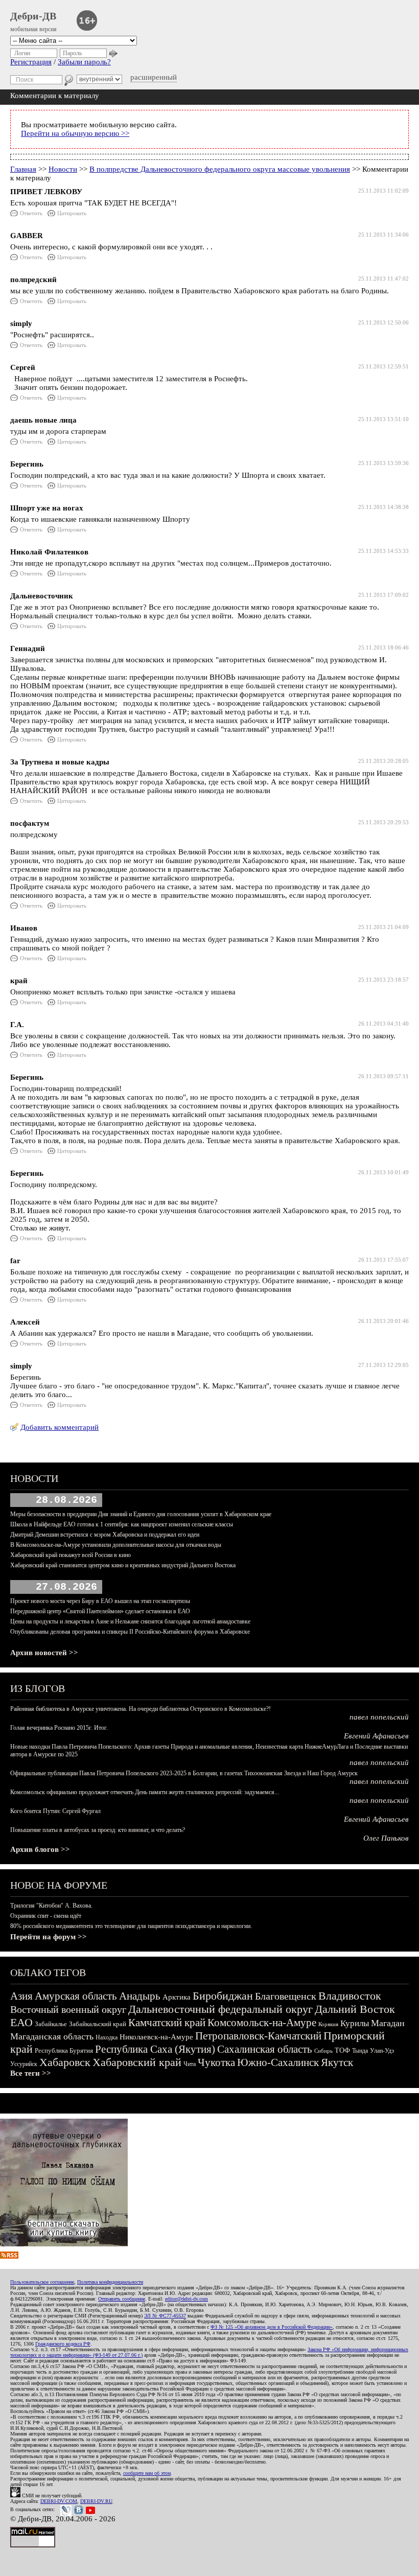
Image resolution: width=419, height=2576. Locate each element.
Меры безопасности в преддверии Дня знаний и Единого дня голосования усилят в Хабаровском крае (141, 1514)
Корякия (328, 2024)
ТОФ (342, 2050)
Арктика (177, 1997)
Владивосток (350, 1996)
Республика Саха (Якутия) (155, 2049)
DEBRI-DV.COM (59, 2501)
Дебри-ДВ (33, 16)
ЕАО (21, 2022)
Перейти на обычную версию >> (75, 133)
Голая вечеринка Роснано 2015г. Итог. (59, 1728)
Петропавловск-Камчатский (258, 2036)
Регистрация (31, 62)
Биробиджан (223, 1996)
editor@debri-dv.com (187, 2299)
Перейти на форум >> (49, 1937)
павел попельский (379, 1717)
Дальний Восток (355, 2009)
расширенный (154, 77)
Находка (107, 2037)
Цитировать (72, 213)
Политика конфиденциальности (110, 2282)
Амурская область (76, 1996)
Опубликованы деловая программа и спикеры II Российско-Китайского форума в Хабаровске (130, 1632)
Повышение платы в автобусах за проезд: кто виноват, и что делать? (98, 1830)
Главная (23, 169)
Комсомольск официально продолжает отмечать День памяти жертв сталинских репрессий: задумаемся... (145, 1792)
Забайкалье (51, 2024)
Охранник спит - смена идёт (46, 1916)
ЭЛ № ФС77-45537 (165, 2316)
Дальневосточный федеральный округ (220, 2009)
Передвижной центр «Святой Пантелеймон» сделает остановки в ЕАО (100, 1611)
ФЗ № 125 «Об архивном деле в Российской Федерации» (272, 2327)
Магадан (388, 2023)
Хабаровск (65, 2062)
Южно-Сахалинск (278, 2062)
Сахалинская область (265, 2049)
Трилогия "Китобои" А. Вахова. (51, 1906)
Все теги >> (31, 2073)
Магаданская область (52, 2036)
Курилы (355, 2023)
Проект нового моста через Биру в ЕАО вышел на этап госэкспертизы (100, 1601)
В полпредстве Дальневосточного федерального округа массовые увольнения (220, 169)
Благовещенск (286, 1996)
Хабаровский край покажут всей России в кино (71, 1555)
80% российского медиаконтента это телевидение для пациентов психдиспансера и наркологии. (131, 1926)
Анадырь (140, 1996)
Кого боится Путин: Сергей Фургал (55, 1811)
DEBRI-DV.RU (96, 2501)
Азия (21, 1996)
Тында (360, 2051)
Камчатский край (167, 2023)
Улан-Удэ (382, 2051)
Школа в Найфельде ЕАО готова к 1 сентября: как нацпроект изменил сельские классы (122, 1524)
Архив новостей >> (44, 1653)
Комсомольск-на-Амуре (262, 2023)
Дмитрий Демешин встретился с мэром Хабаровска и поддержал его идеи (105, 1535)
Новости (63, 169)
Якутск (337, 2062)
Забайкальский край (98, 2024)
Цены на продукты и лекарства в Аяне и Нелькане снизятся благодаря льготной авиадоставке (130, 1621)
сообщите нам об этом (147, 2473)
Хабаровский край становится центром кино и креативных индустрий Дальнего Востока (123, 1565)
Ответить (31, 213)
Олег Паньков (386, 1838)
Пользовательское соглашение (42, 2282)
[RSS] (9, 2256)
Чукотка (216, 2062)
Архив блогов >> (40, 1849)
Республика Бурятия (64, 2050)
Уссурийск (24, 2064)
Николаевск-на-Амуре (156, 2037)
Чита (190, 2064)
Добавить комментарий (60, 1427)
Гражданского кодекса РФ (63, 2344)
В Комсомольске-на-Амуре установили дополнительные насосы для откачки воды (116, 1545)
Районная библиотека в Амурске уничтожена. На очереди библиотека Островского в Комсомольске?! (141, 1709)
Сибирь (323, 2051)
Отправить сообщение (122, 2299)
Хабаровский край (137, 2062)
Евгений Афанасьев (376, 1736)
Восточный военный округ (68, 2009)
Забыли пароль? (84, 62)
